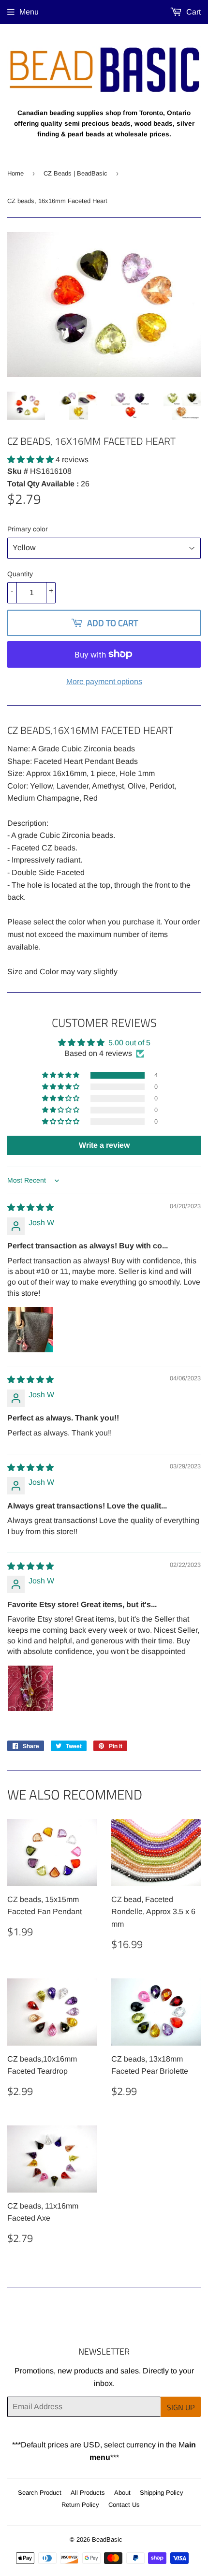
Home (15, 173)
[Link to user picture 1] (30, 1330)
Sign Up (181, 2407)
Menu (29, 12)
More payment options (104, 681)
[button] (31, 460)
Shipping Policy (162, 2493)
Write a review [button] (104, 1145)
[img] (30, 1207)
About (122, 2493)
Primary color (28, 529)
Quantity (20, 574)
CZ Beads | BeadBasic (75, 173)
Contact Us (124, 2505)
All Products (88, 2493)
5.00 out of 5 (129, 1043)
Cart (193, 12)
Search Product (40, 2493)
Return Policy (80, 2505)
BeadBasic (107, 2539)
